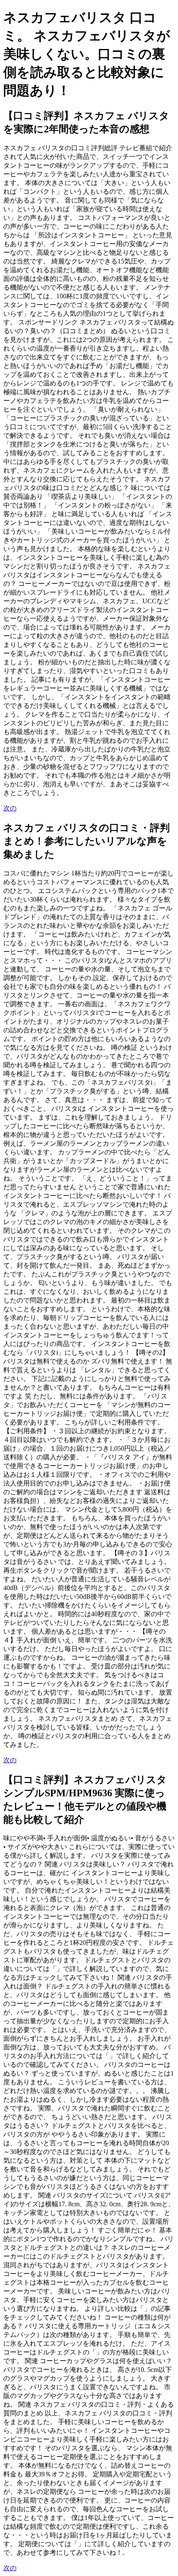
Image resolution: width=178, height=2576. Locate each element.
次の (10, 808)
